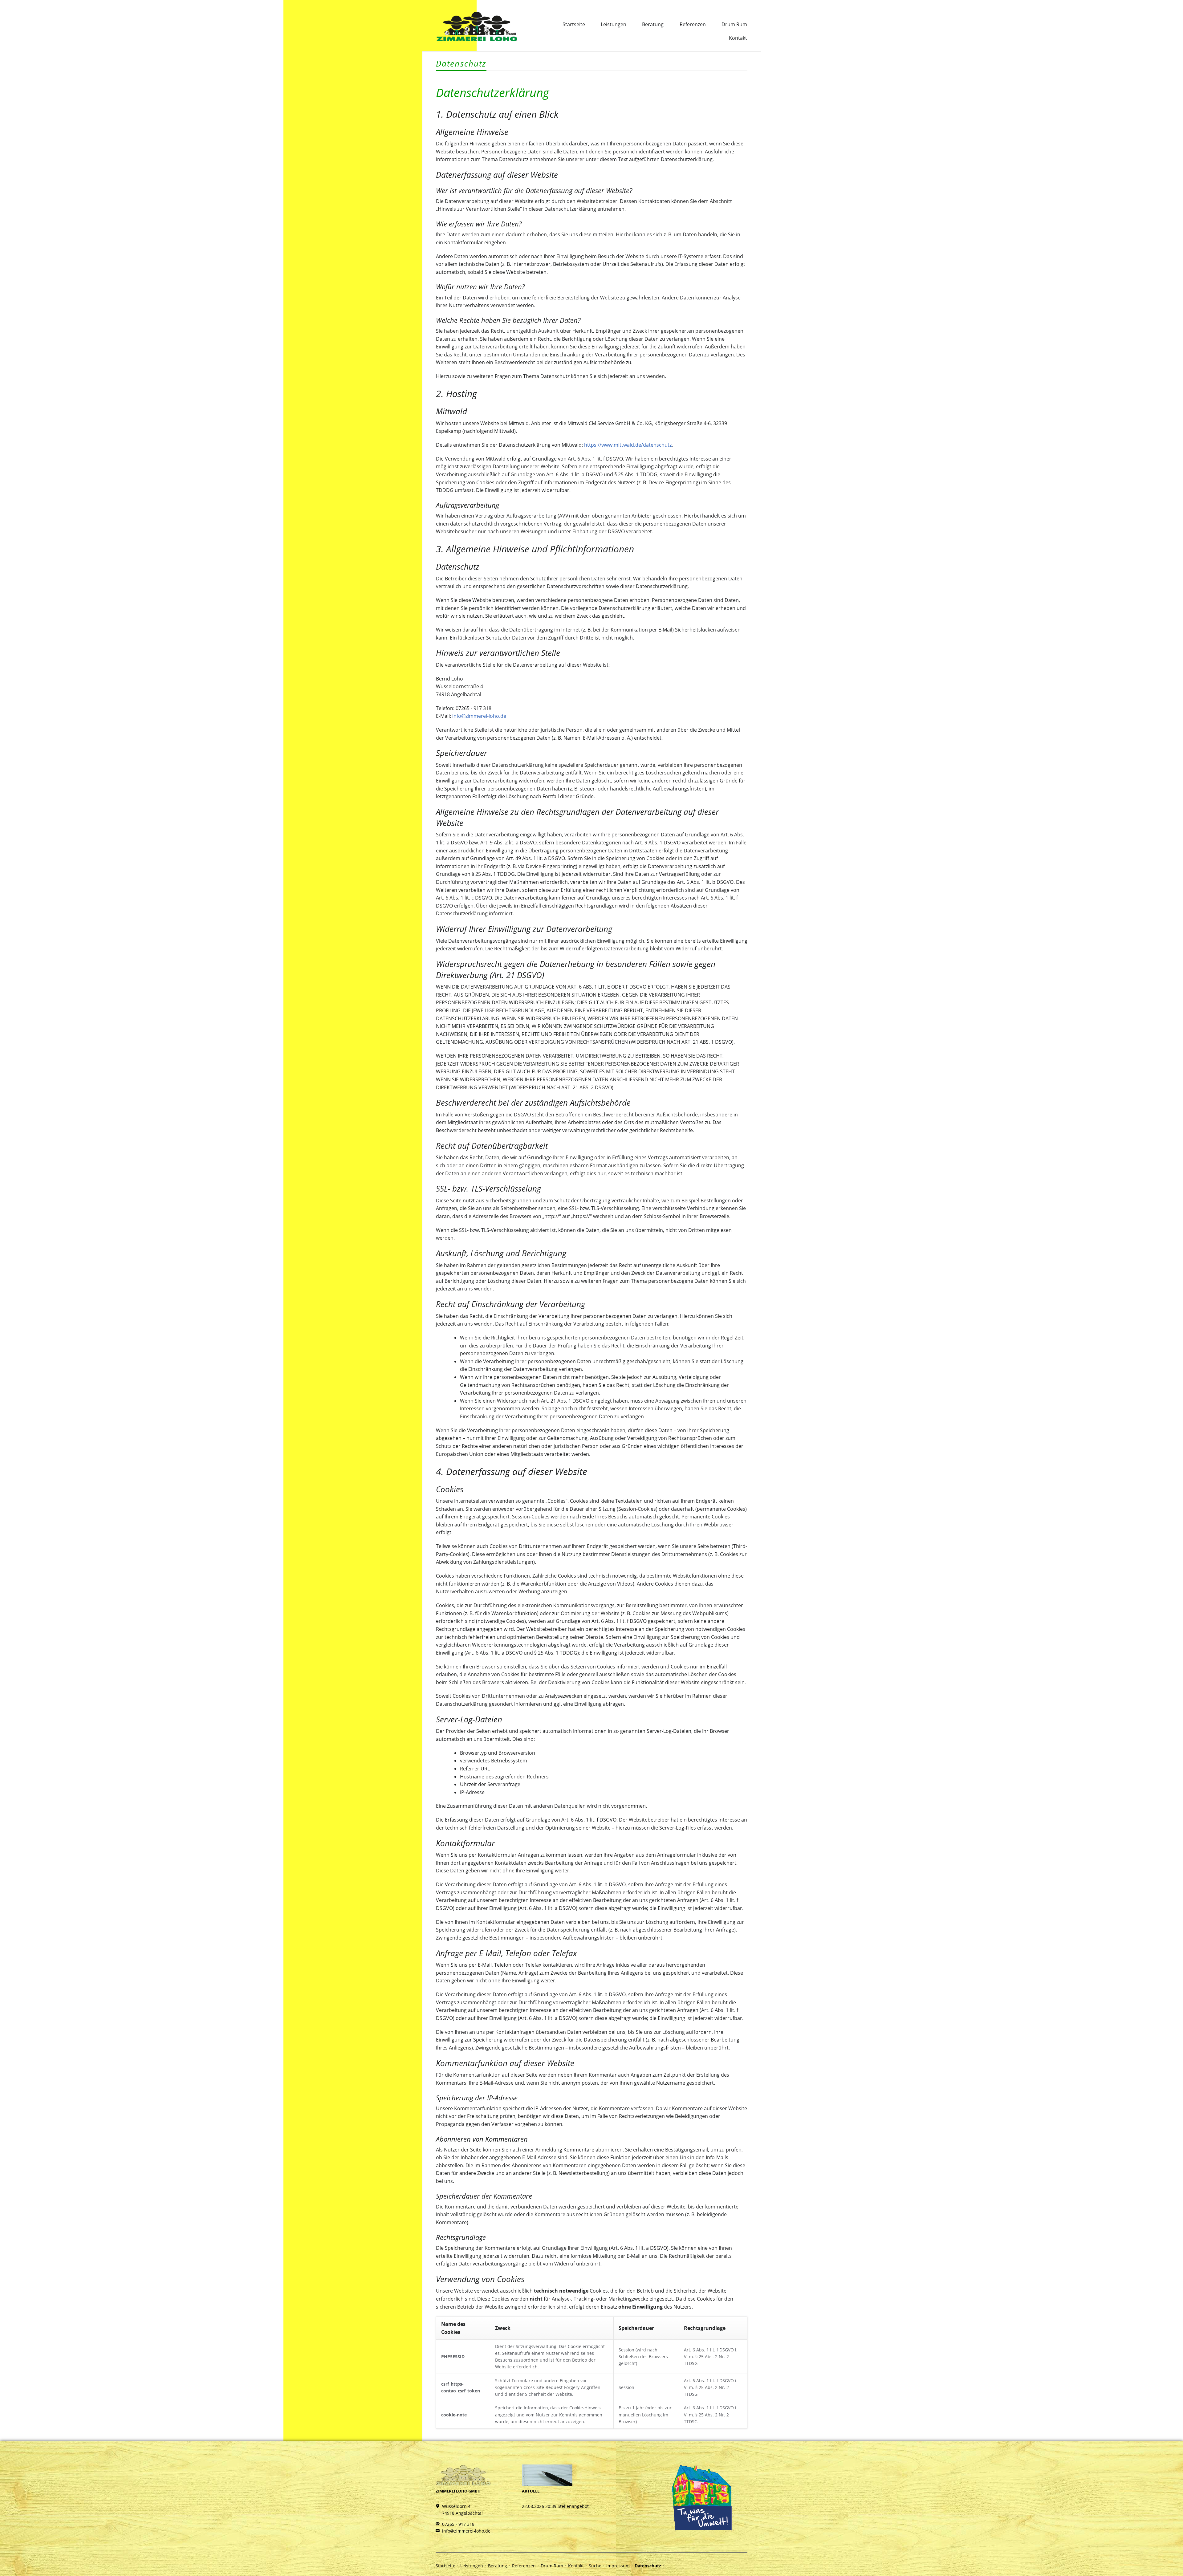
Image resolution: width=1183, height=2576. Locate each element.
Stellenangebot (573, 2506)
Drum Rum (734, 24)
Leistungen (614, 24)
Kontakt (738, 38)
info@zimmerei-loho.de (479, 716)
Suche (595, 2566)
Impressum (618, 2566)
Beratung (653, 24)
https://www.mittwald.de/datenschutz (628, 445)
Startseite (574, 24)
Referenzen (693, 24)
